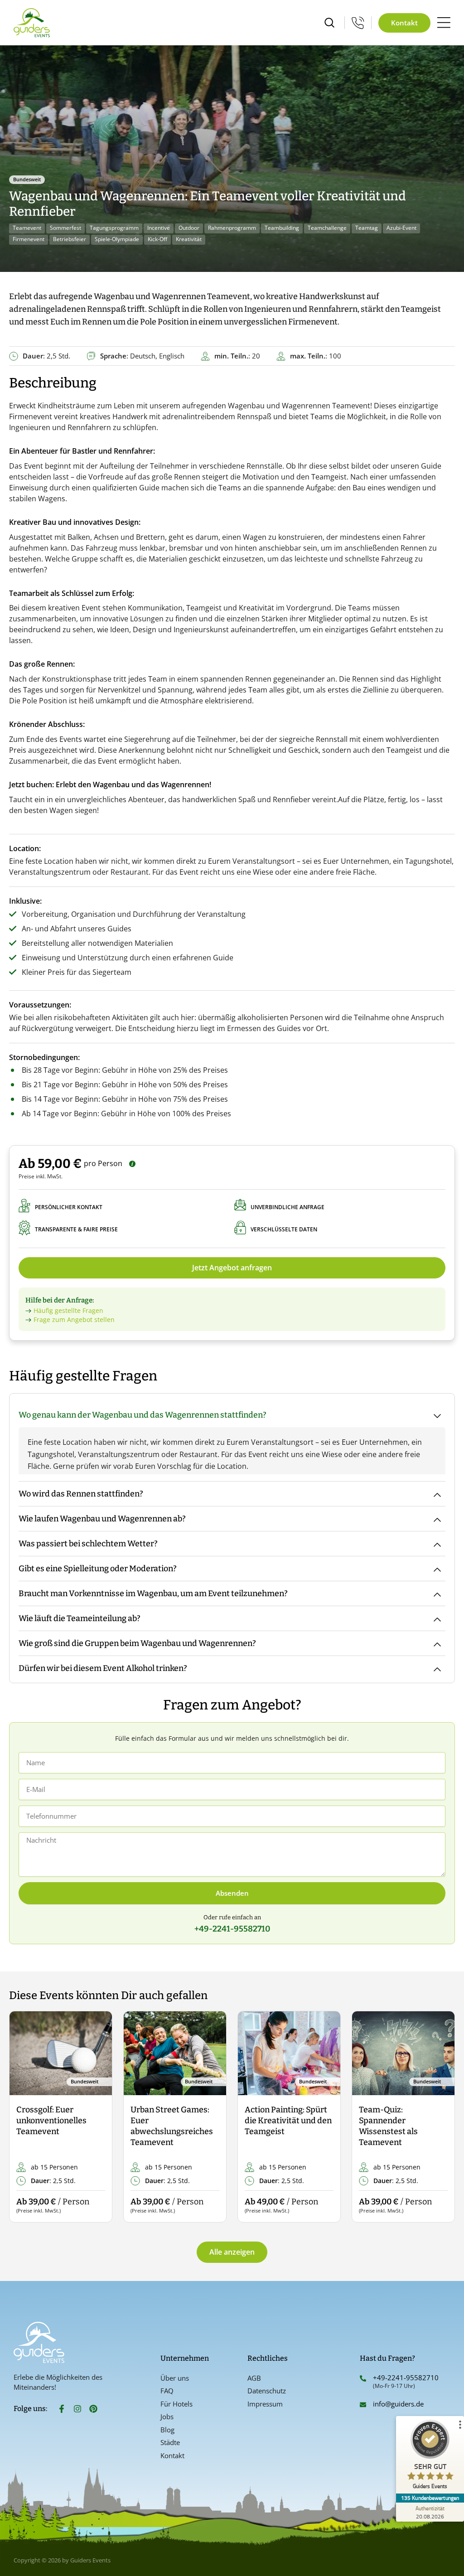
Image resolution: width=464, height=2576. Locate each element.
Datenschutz (267, 2391)
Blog (167, 2430)
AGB (254, 2378)
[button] (24, 2117)
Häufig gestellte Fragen (68, 1310)
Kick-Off (157, 239)
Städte (170, 2442)
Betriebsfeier (70, 239)
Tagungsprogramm (114, 228)
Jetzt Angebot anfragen (232, 1268)
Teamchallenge (327, 228)
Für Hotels (176, 2404)
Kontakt (172, 2455)
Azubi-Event (401, 228)
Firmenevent (29, 239)
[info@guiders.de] (363, 2405)
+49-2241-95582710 (406, 2377)
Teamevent (27, 228)
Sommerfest (65, 228)
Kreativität (189, 239)
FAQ (167, 2391)
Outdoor (189, 228)
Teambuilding (282, 228)
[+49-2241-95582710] (363, 2378)
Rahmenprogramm (232, 228)
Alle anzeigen (232, 2252)
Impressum (265, 2404)
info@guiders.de (399, 2404)
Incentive (159, 228)
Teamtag (367, 228)
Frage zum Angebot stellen (74, 1319)
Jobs (167, 2416)
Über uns (175, 2378)
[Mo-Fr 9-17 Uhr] (358, 23)
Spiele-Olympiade (117, 239)
